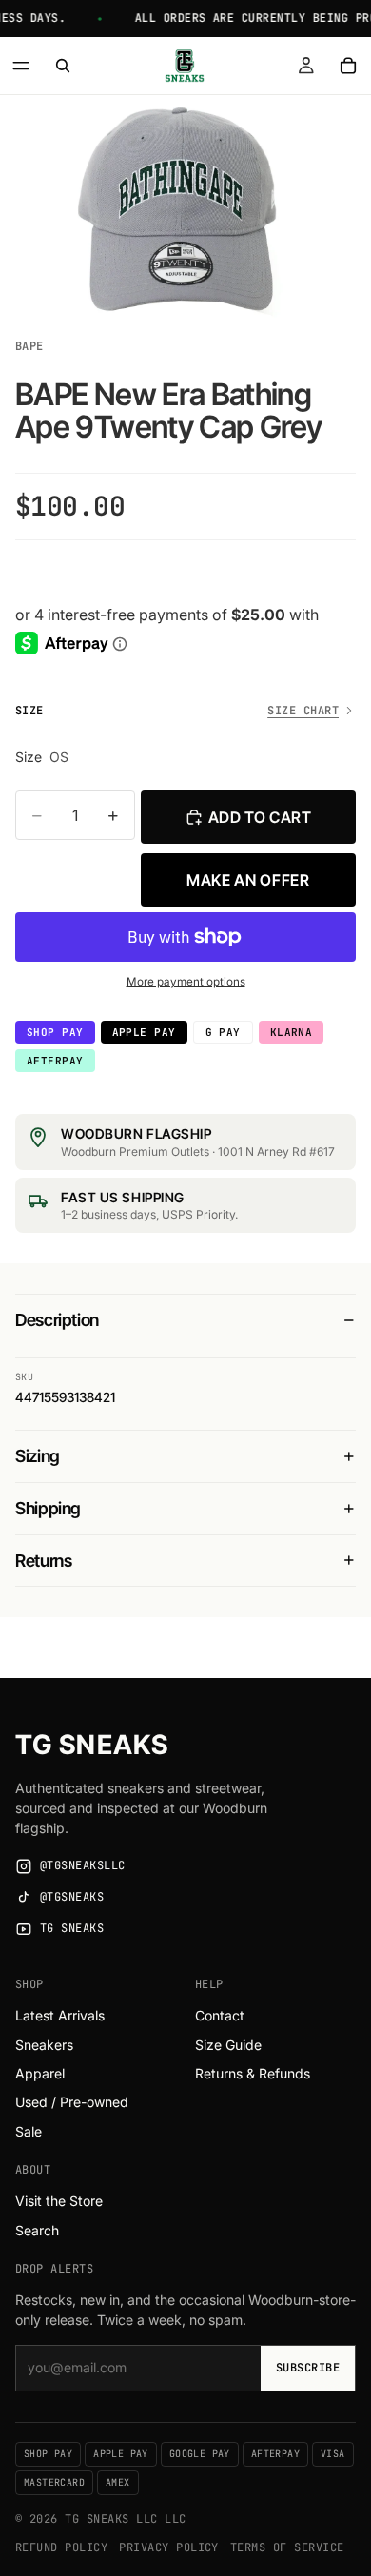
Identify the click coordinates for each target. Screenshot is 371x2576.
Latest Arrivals (60, 2015)
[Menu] (21, 66)
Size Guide (228, 2045)
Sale (29, 2131)
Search (37, 2230)
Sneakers (44, 2045)
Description (57, 1320)
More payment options (186, 982)
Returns (43, 1561)
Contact (220, 2015)
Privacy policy (169, 2547)
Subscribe (308, 2368)
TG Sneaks (92, 1745)
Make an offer (248, 880)
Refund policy (61, 2547)
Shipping (48, 1508)
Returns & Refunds (253, 2073)
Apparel (40, 2073)
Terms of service (287, 2547)
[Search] (63, 66)
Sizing (38, 1456)
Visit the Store (59, 2201)
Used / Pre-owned (72, 2102)
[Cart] (348, 66)
